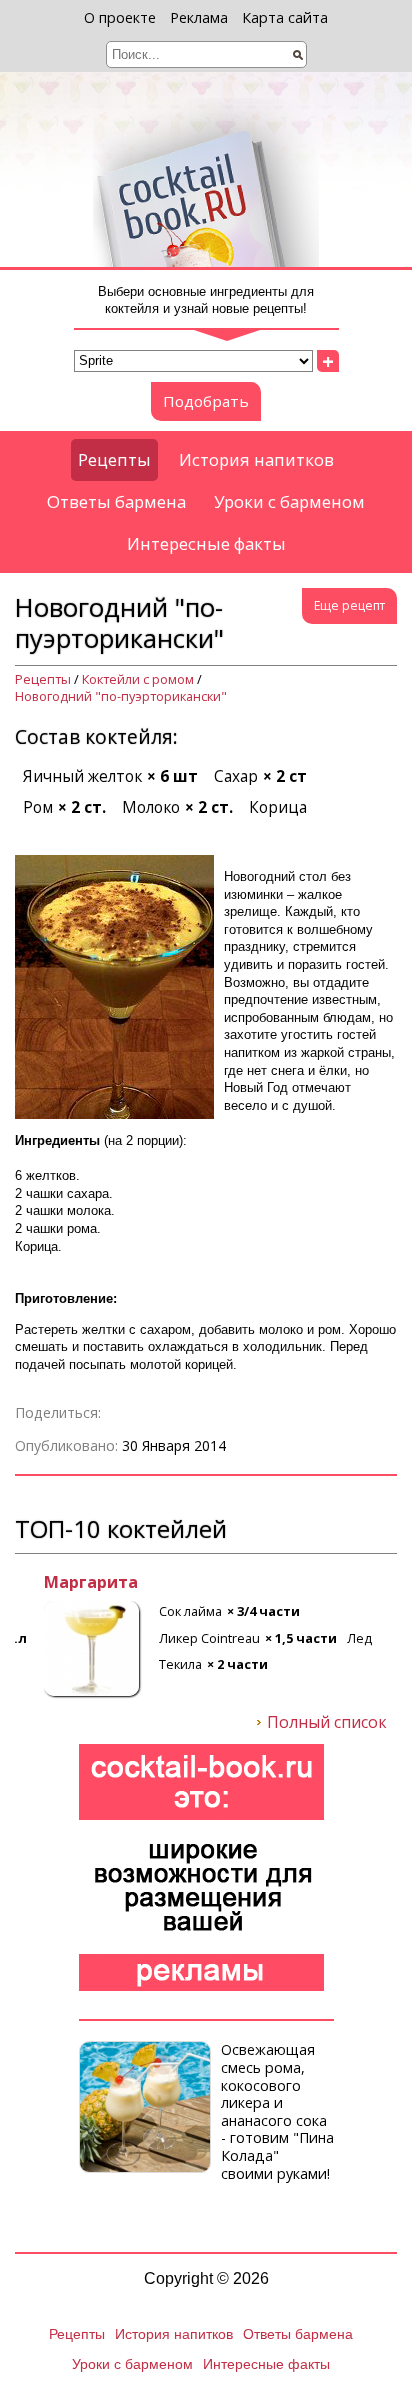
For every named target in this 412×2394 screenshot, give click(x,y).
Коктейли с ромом (138, 679)
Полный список (327, 1723)
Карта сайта (285, 17)
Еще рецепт (349, 605)
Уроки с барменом (289, 501)
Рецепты (114, 459)
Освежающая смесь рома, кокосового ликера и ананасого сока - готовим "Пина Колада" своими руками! (277, 2111)
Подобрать (206, 401)
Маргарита (62, 1583)
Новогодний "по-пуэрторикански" (121, 696)
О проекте (120, 17)
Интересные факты (206, 543)
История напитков (256, 459)
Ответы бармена (116, 501)
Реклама (199, 17)
